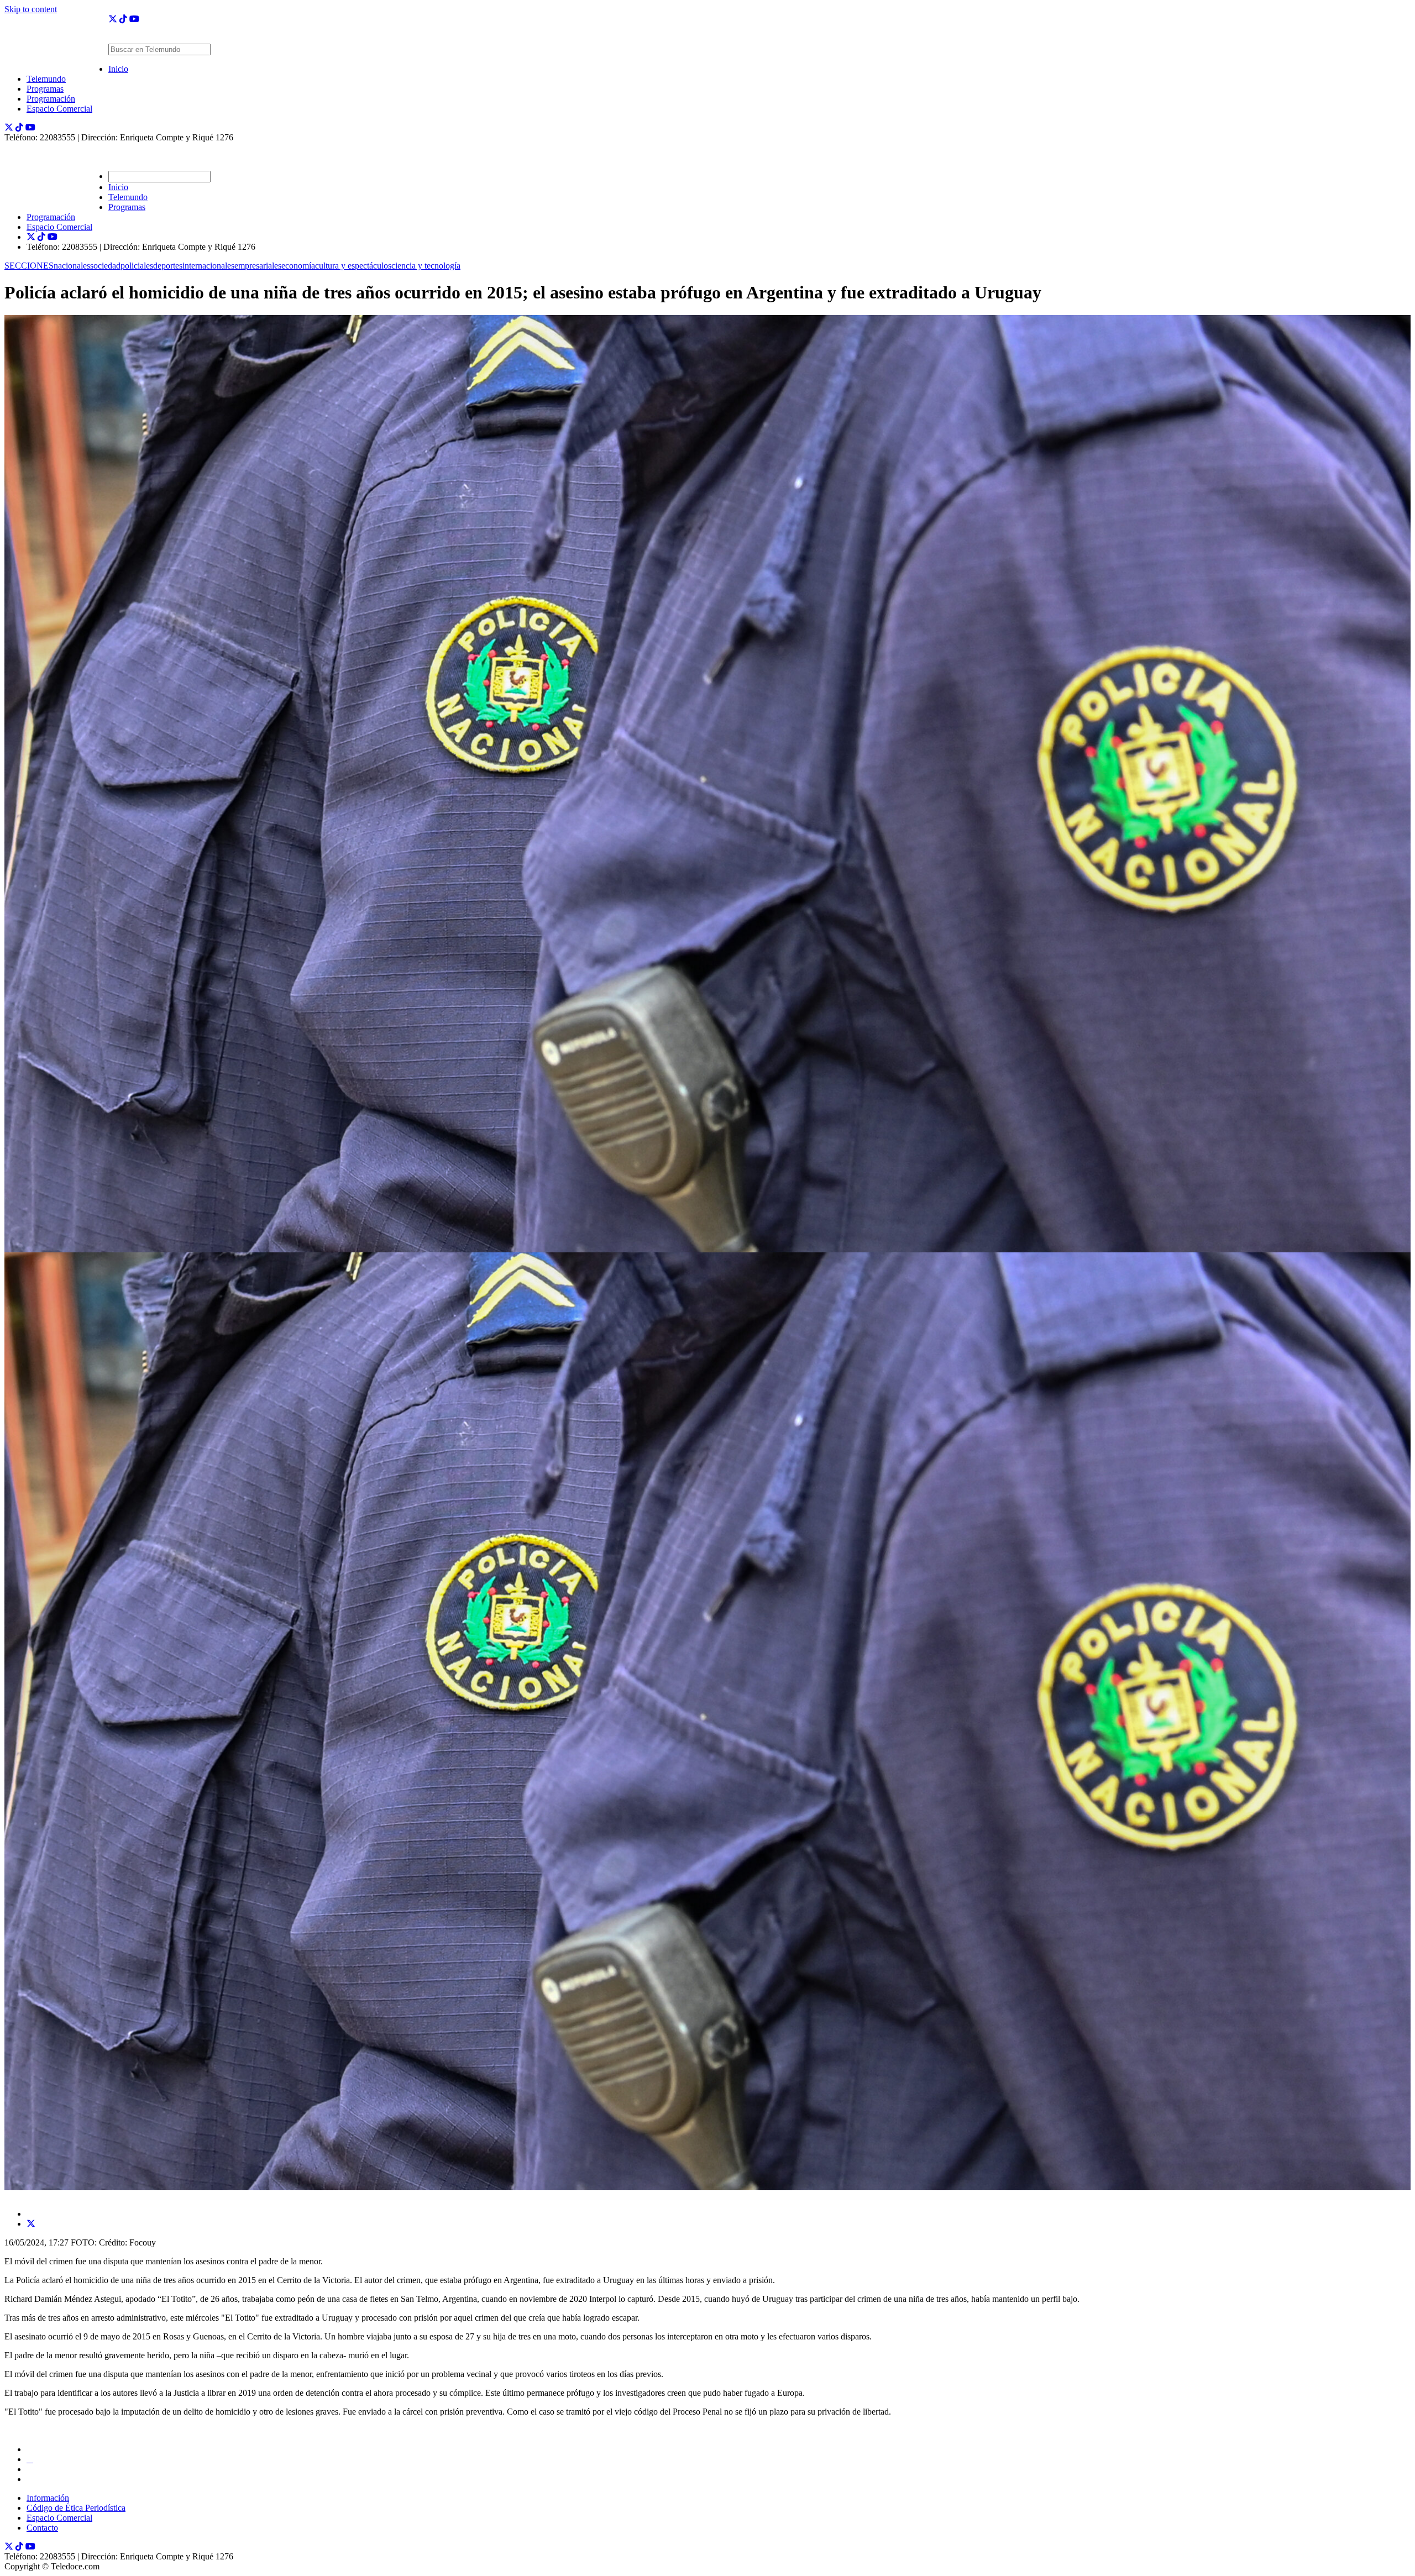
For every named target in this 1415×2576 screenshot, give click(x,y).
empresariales (258, 266)
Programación (51, 99)
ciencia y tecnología (426, 266)
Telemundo (46, 79)
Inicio (118, 69)
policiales (137, 266)
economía (298, 266)
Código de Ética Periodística (76, 2508)
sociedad (105, 266)
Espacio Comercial (59, 109)
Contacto (42, 2528)
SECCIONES (29, 266)
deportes (168, 266)
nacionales (72, 266)
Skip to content (31, 9)
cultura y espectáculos (353, 266)
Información (48, 2498)
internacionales (208, 266)
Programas (45, 89)
